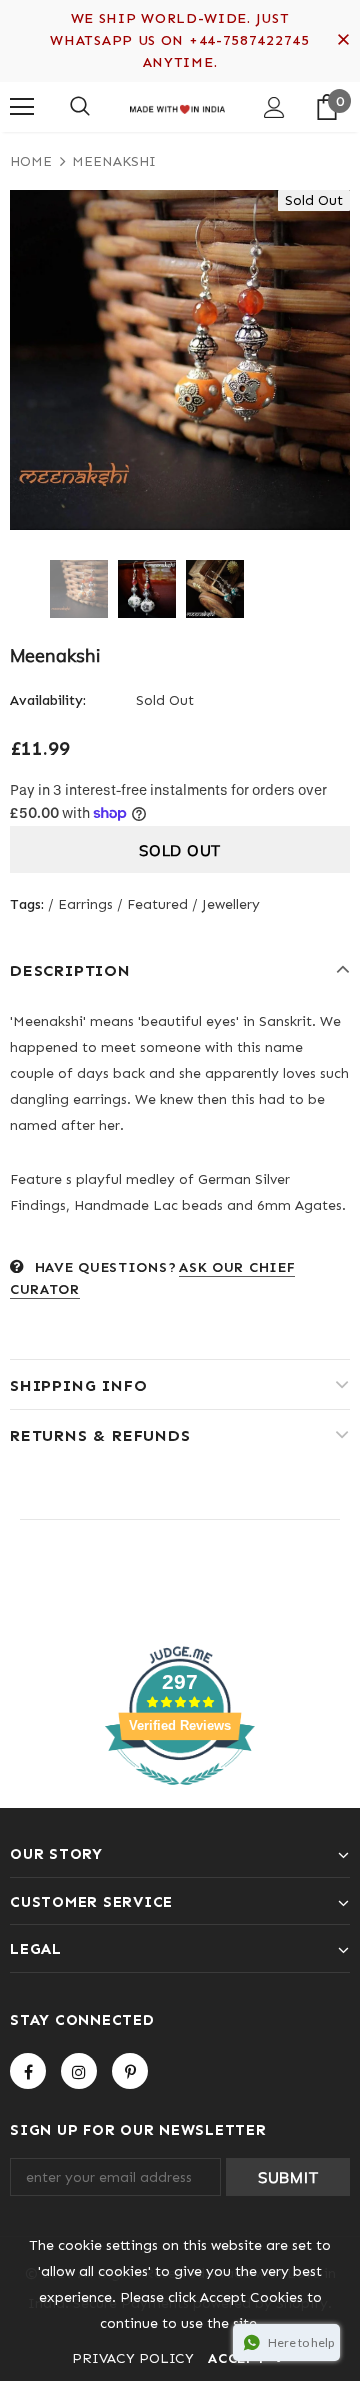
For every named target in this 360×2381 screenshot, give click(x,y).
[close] (343, 41)
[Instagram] (79, 2071)
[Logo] (177, 107)
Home (31, 161)
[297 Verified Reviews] (180, 1796)
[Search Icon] (80, 107)
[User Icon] (274, 107)
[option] (180, 360)
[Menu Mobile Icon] (22, 107)
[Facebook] (28, 2071)
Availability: (48, 700)
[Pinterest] (130, 2071)
